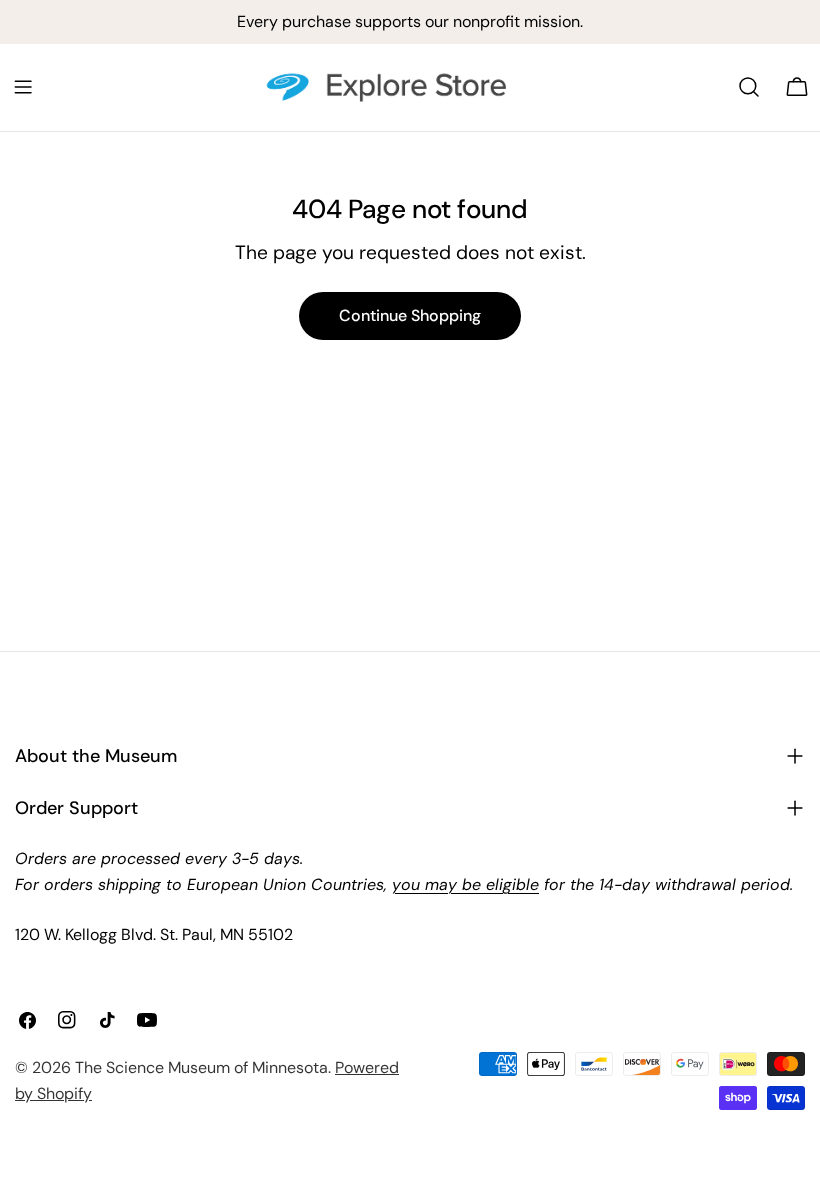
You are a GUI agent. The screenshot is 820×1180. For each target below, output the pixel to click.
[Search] (749, 87)
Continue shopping (410, 315)
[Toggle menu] (23, 87)
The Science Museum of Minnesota (201, 1067)
